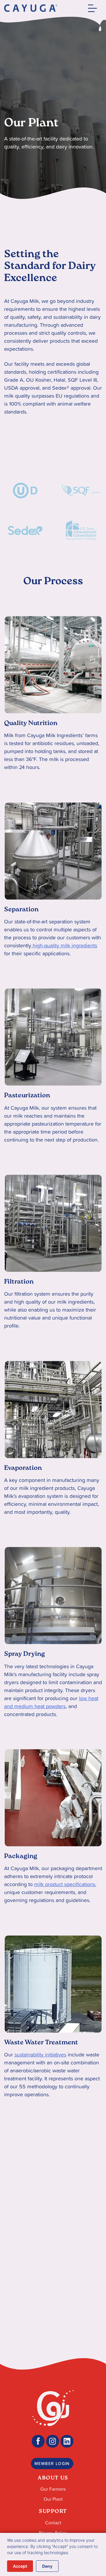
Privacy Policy (53, 2533)
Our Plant (53, 2499)
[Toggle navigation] (91, 8)
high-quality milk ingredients (64, 945)
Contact (53, 2523)
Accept (20, 2566)
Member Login (52, 2464)
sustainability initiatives (40, 2055)
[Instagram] (53, 2441)
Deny (47, 2566)
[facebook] (38, 2441)
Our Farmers (53, 2489)
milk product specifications (65, 1884)
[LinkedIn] (67, 2441)
